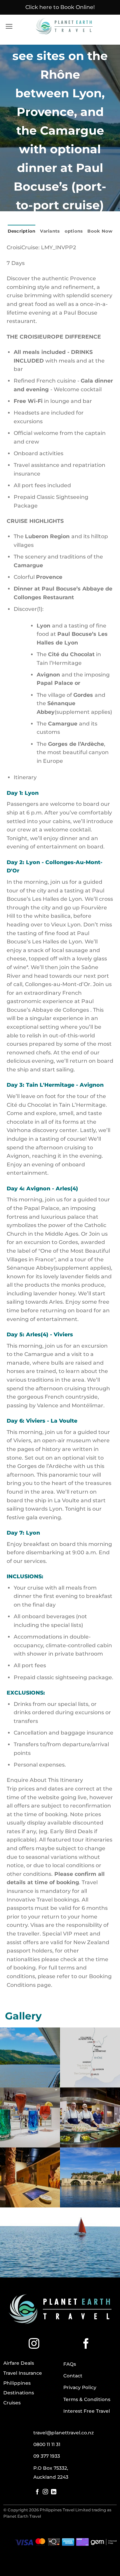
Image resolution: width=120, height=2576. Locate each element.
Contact (73, 2376)
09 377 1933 (47, 2456)
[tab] (63, 777)
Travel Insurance (23, 2373)
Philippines (17, 2383)
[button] (9, 26)
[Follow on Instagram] (34, 2344)
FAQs (70, 2364)
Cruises (12, 2403)
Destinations (19, 2393)
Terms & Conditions (87, 2399)
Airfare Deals (19, 2363)
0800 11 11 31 (47, 2444)
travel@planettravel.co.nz (63, 2433)
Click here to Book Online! (60, 7)
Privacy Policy (80, 2387)
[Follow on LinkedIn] (54, 2492)
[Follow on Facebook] (86, 2344)
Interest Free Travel (87, 2411)
